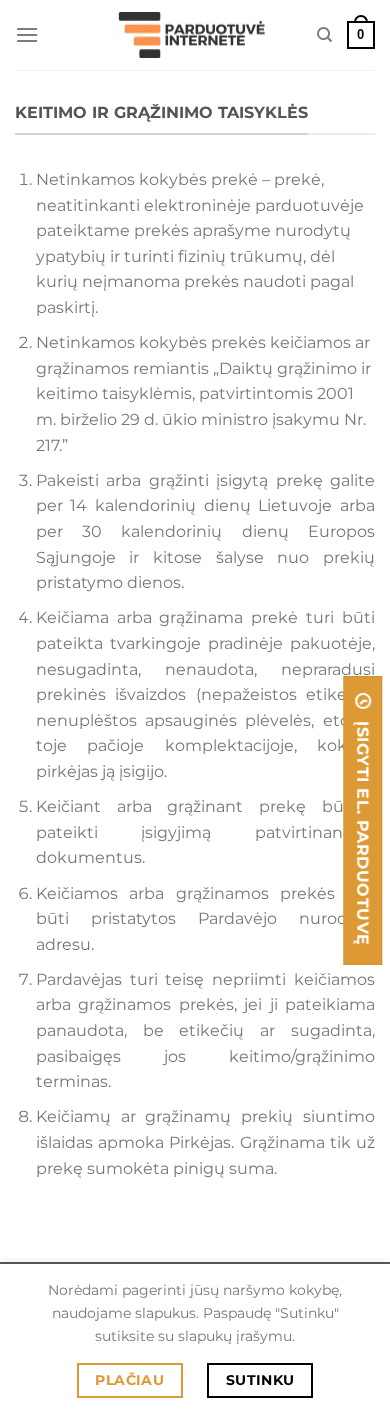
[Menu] (27, 34)
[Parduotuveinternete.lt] (195, 35)
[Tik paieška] (324, 35)
